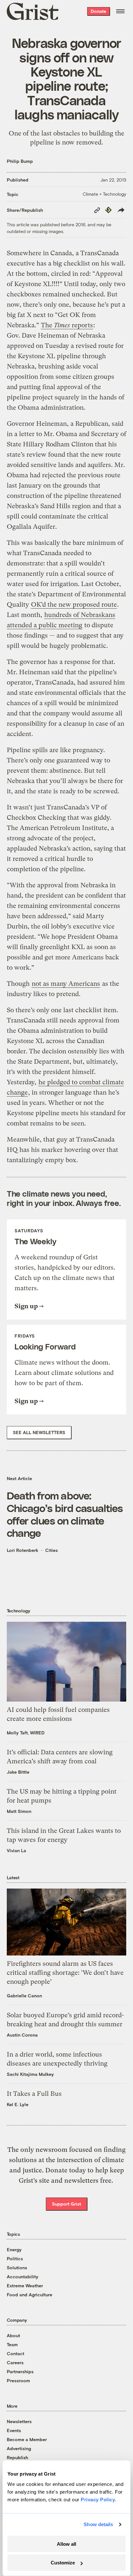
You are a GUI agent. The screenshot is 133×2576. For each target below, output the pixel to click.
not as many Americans (66, 984)
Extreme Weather (25, 2286)
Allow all (66, 2544)
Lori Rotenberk (23, 1550)
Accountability (23, 2277)
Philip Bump (20, 161)
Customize (63, 2563)
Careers (15, 2362)
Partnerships (20, 2371)
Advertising (19, 2448)
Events (14, 2430)
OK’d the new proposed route (74, 605)
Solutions (17, 2268)
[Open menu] (120, 11)
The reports (67, 325)
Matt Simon (19, 1811)
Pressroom (18, 2380)
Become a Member (27, 2439)
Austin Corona (22, 2035)
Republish (17, 2457)
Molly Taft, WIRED (26, 1733)
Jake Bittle (18, 1772)
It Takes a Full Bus (34, 2094)
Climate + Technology (104, 194)
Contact (15, 2353)
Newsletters (19, 2421)
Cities (51, 1550)
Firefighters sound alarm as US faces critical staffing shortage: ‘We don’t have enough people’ (65, 1973)
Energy (14, 2249)
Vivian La (16, 1850)
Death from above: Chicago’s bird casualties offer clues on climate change (65, 1514)
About (13, 2335)
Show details (98, 2524)
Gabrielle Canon (24, 1996)
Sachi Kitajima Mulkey (30, 2074)
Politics (15, 2259)
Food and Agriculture (30, 2295)
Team (12, 2344)
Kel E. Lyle (18, 2104)
